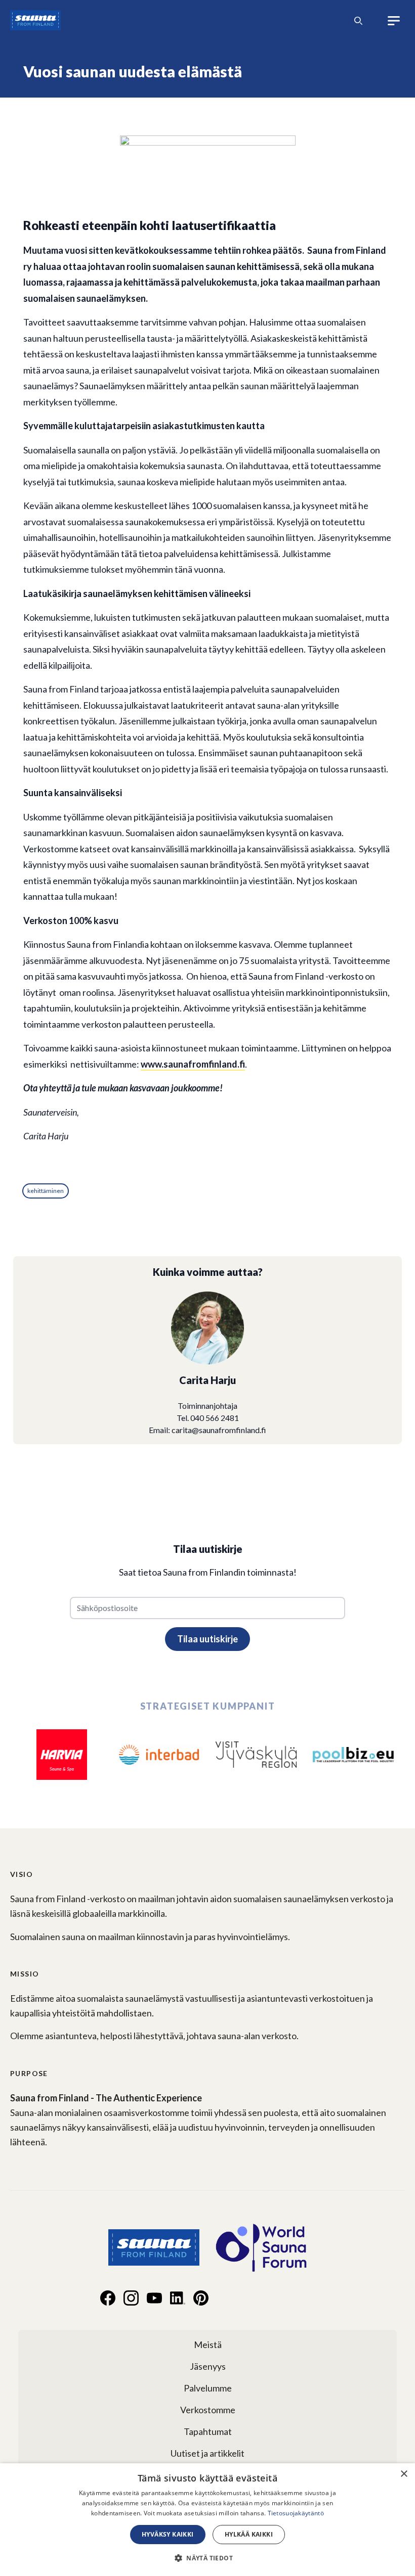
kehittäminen (46, 1191)
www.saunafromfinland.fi (193, 1064)
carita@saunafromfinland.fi (219, 1430)
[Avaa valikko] (394, 21)
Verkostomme (208, 2410)
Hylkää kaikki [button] (249, 2534)
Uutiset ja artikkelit (207, 2453)
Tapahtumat (208, 2431)
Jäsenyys (208, 2366)
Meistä (208, 2344)
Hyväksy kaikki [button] (168, 2534)
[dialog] (207, 2520)
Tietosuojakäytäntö (296, 2513)
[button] (207, 2558)
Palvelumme (208, 2388)
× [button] (404, 2474)
